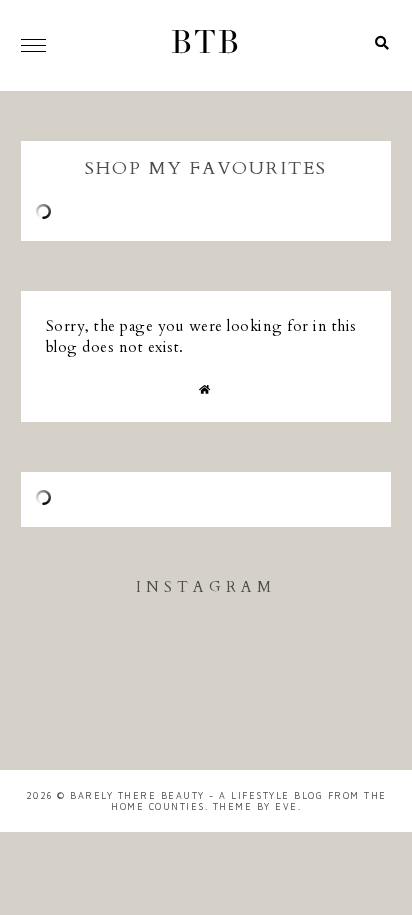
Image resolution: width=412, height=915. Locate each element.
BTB (206, 45)
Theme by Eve (255, 806)
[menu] (33, 45)
